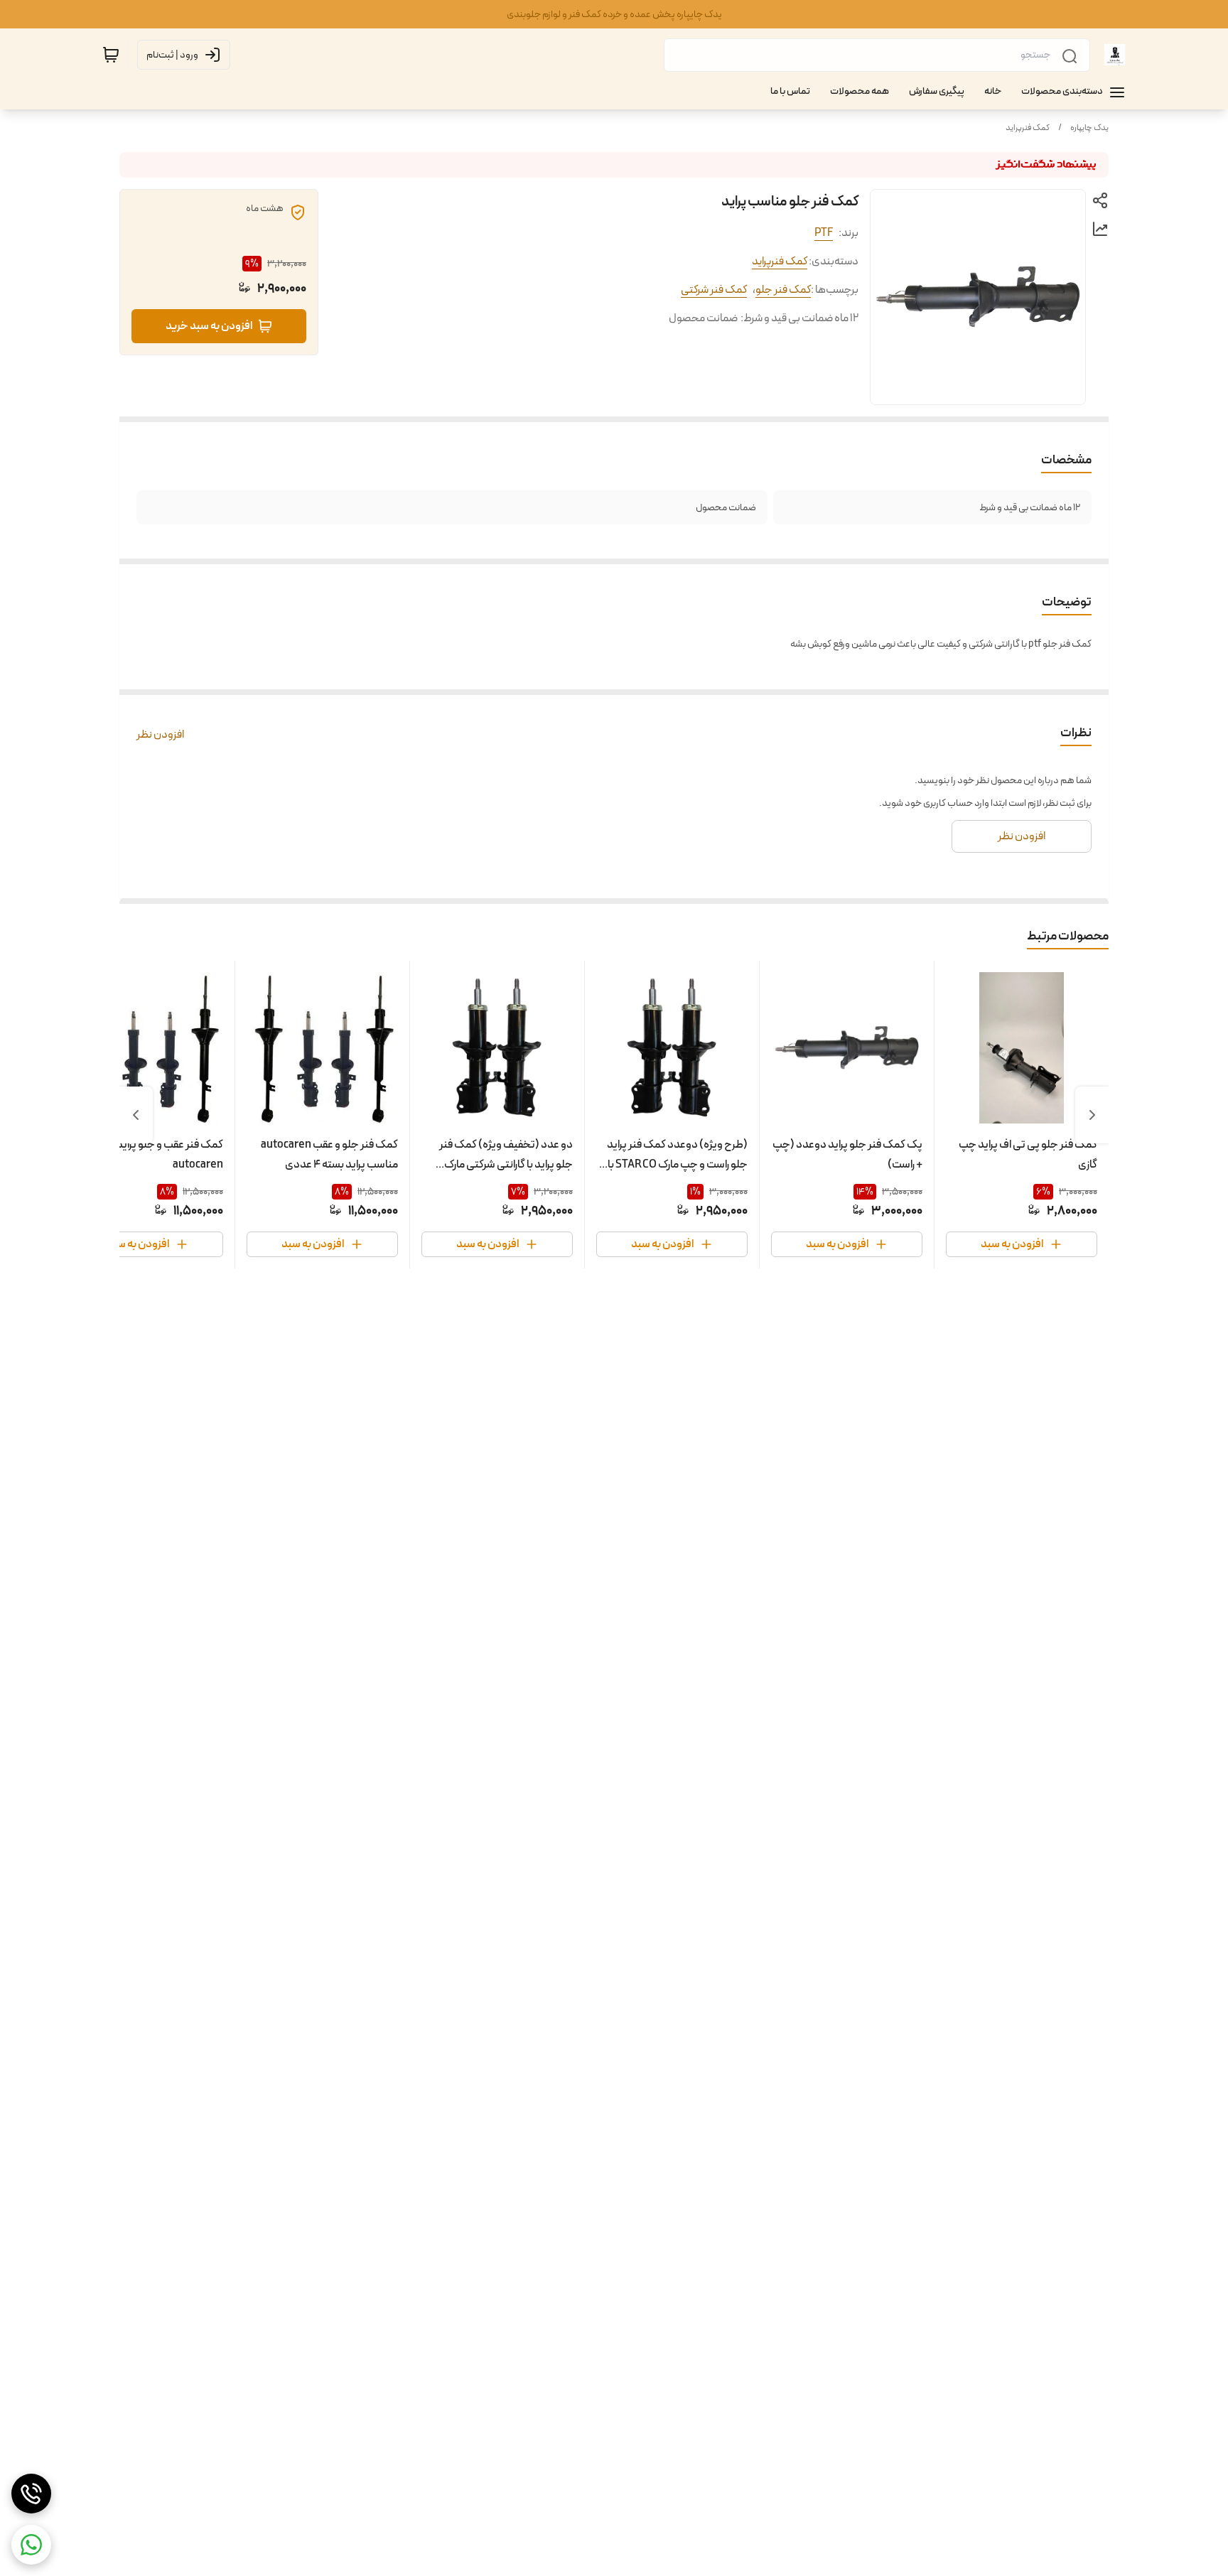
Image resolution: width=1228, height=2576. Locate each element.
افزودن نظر (160, 735)
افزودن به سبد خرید (209, 326)
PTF (824, 233)
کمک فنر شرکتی (714, 290)
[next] (136, 1115)
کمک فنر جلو (783, 290)
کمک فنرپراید (1028, 128)
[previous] (1092, 1115)
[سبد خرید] (111, 55)
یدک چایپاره (1089, 128)
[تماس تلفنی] (31, 2494)
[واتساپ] (31, 2545)
